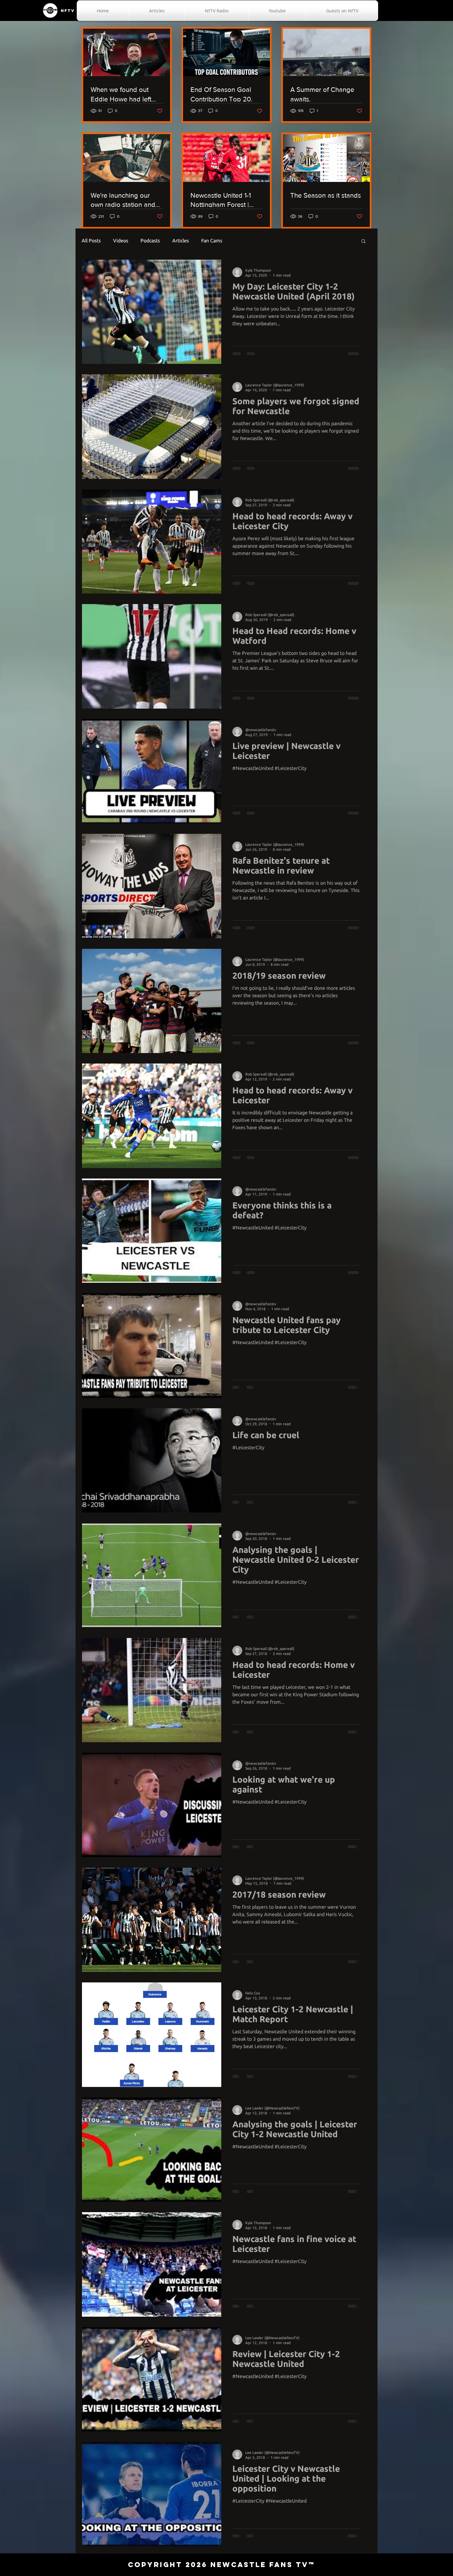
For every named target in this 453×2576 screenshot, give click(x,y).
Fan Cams (212, 241)
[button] (363, 242)
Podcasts (150, 241)
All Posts (91, 241)
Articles (181, 241)
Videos (121, 241)
